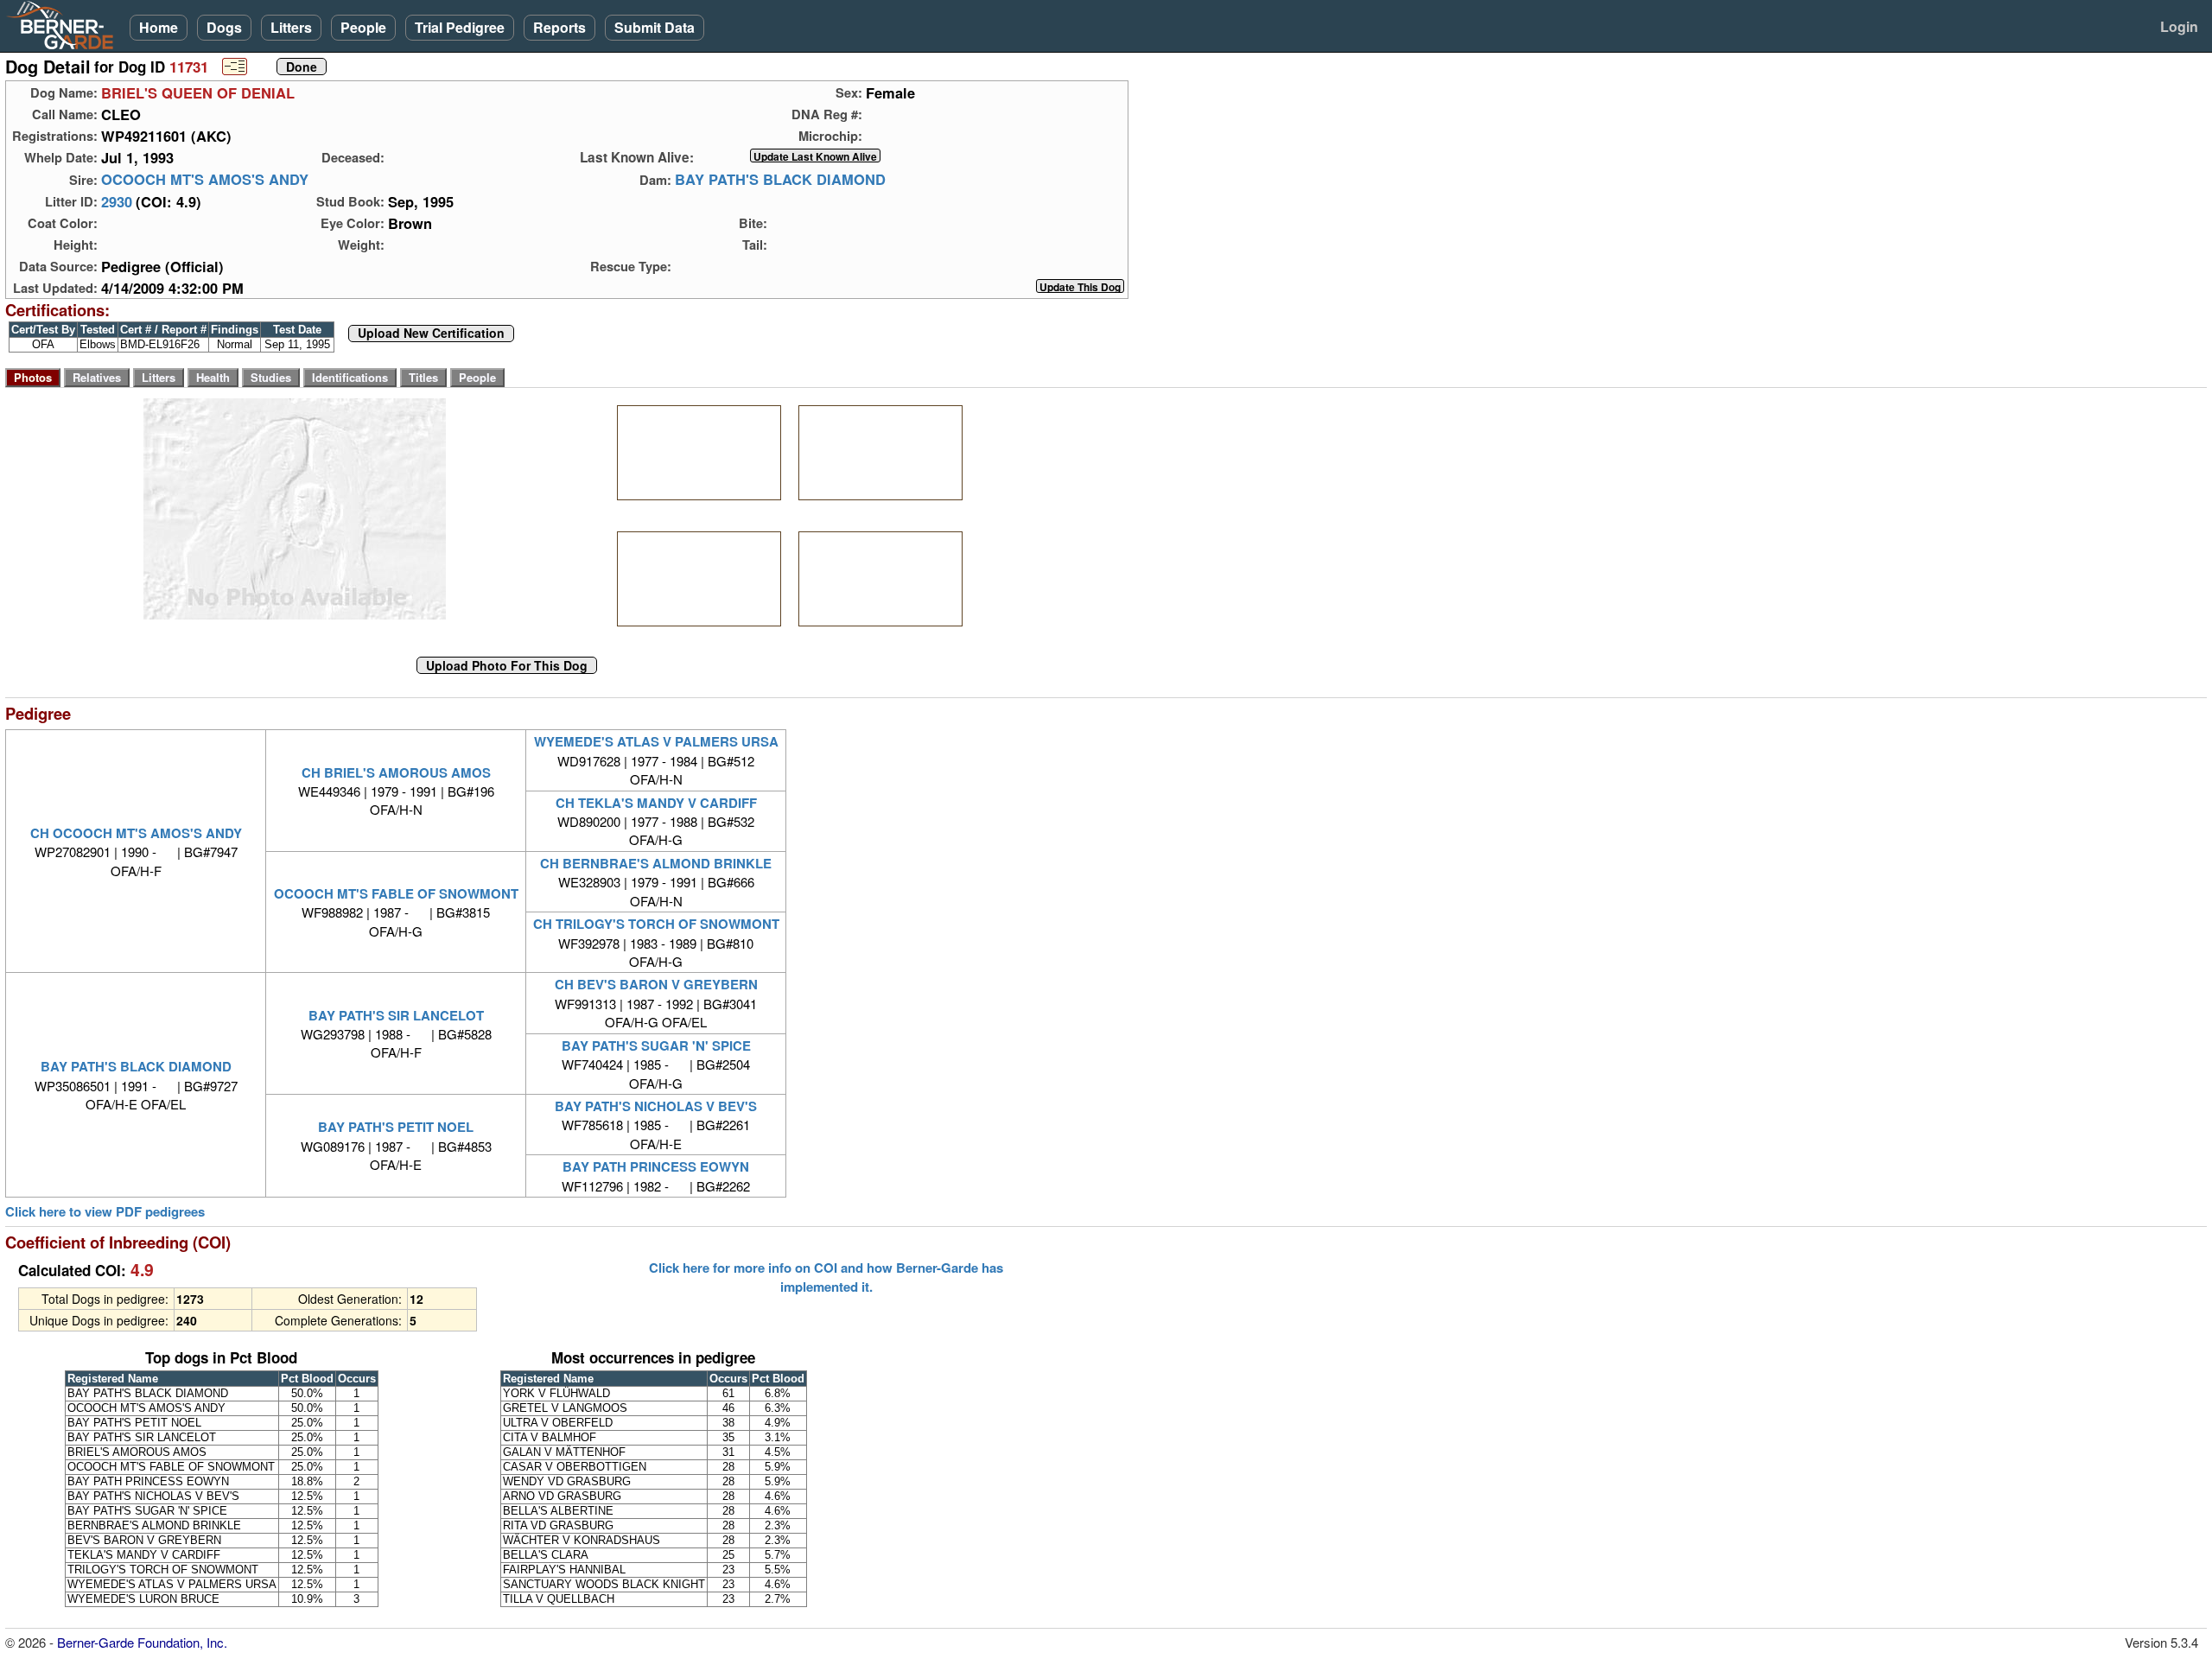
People (363, 27)
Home (159, 27)
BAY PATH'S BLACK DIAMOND (780, 180)
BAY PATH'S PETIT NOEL (396, 1127)
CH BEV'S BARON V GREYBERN (656, 984)
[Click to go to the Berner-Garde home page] (65, 24)
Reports (559, 27)
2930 (117, 201)
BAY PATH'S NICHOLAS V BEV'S (656, 1106)
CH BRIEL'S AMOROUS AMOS (396, 772)
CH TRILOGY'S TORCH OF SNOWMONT (656, 924)
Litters (291, 27)
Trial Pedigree (460, 27)
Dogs (224, 27)
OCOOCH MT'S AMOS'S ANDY (205, 180)
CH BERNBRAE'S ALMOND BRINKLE (656, 863)
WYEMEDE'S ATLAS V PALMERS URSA (656, 741)
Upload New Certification (431, 334)
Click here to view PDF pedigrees (105, 1212)
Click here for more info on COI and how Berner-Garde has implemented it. (826, 1277)
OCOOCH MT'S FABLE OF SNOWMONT (396, 893)
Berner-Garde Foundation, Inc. (142, 1642)
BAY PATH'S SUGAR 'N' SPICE (656, 1045)
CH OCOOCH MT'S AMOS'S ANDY (136, 833)
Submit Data (655, 27)
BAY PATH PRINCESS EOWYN (656, 1166)
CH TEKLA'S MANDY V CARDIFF (656, 803)
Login (2179, 26)
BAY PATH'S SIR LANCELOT (396, 1015)
